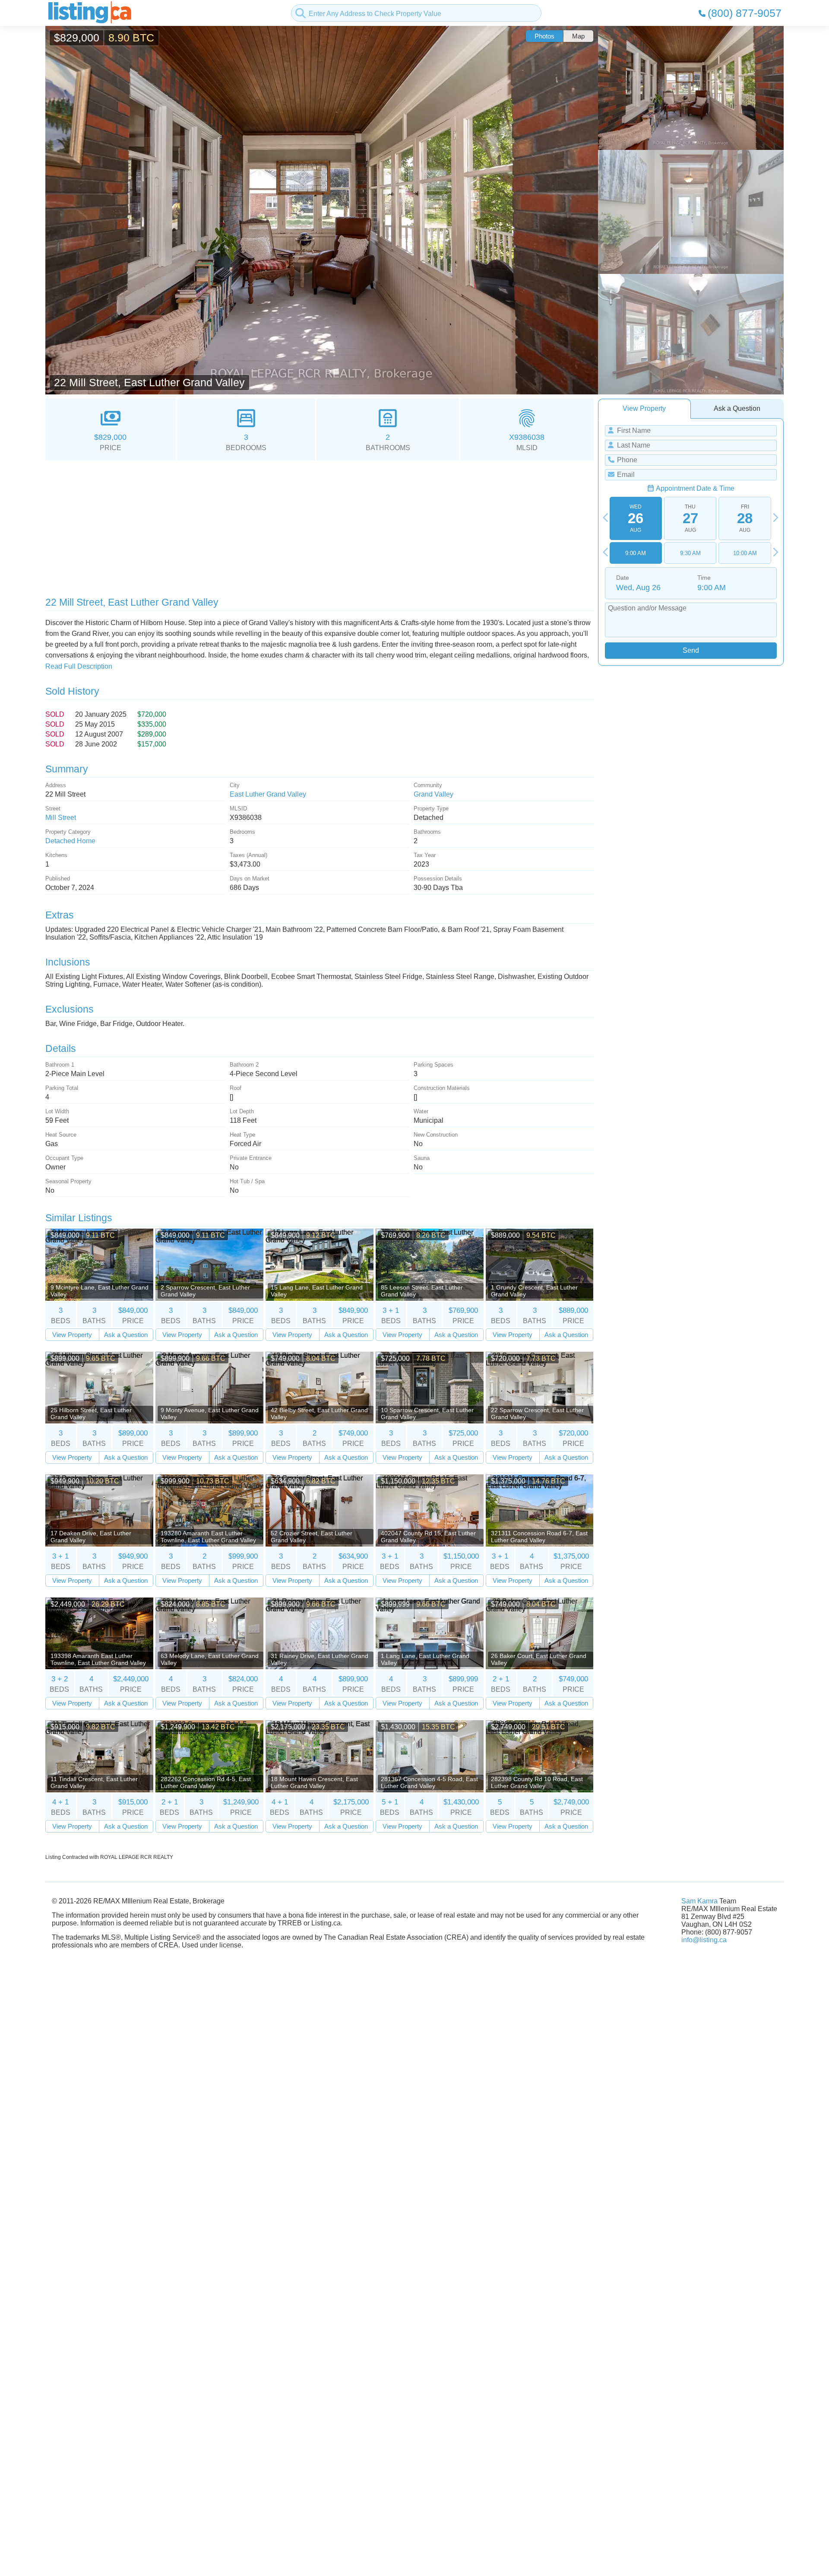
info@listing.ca (704, 1940)
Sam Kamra (699, 1901)
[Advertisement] (304, 525)
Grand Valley (433, 794)
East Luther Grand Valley (268, 794)
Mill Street (61, 818)
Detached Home (70, 841)
